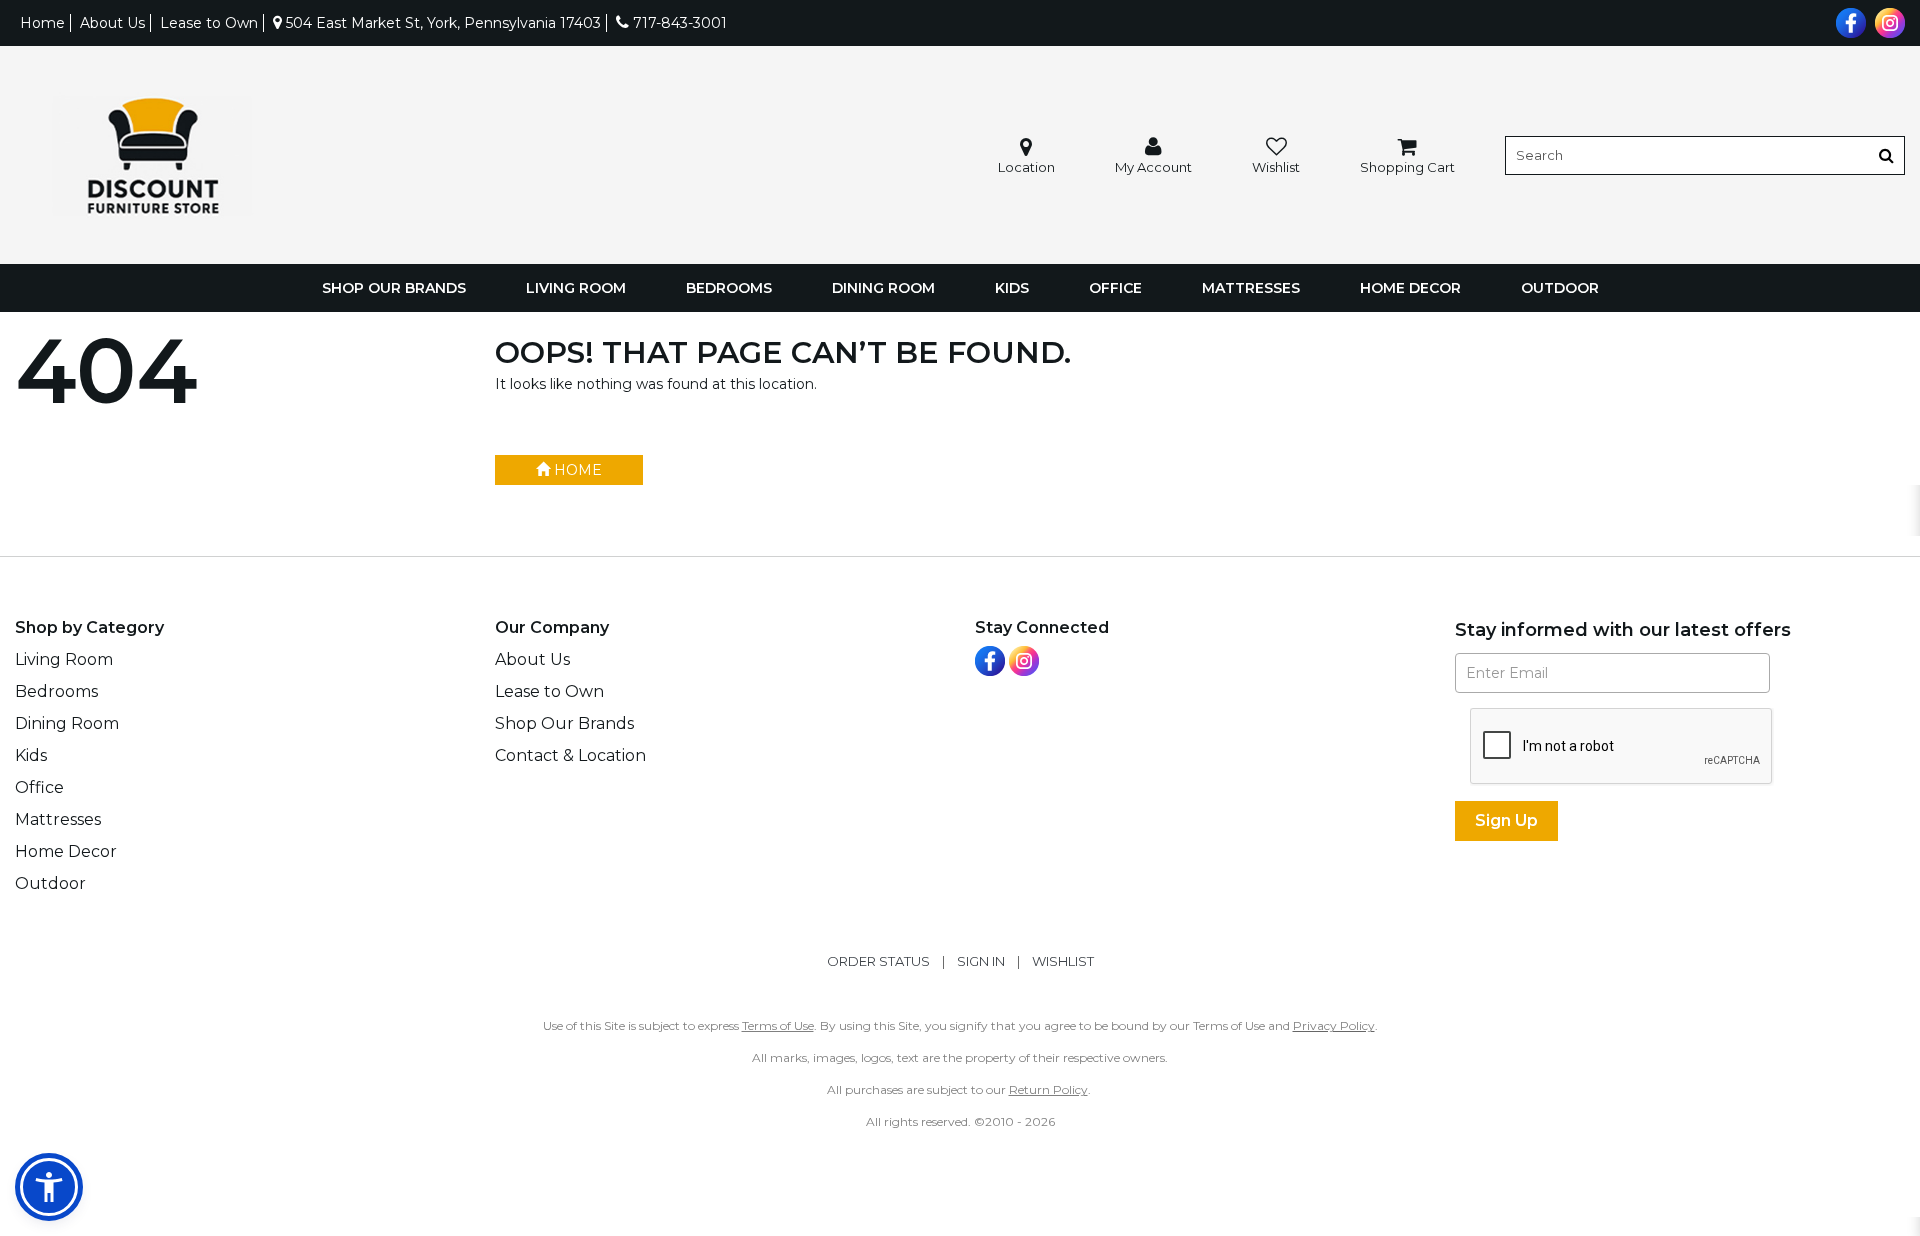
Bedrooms (729, 288)
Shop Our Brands (394, 288)
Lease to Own (209, 23)
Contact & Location (570, 755)
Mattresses (1251, 288)
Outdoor (1560, 288)
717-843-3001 (678, 23)
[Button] (1886, 155)
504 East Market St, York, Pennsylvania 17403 (441, 23)
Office (1115, 288)
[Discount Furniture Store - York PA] (152, 155)
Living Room (576, 288)
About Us (112, 23)
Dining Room (883, 288)
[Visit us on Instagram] (1887, 21)
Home (42, 23)
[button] (1153, 155)
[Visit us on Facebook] (1848, 21)
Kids (1012, 288)
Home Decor (1410, 288)
